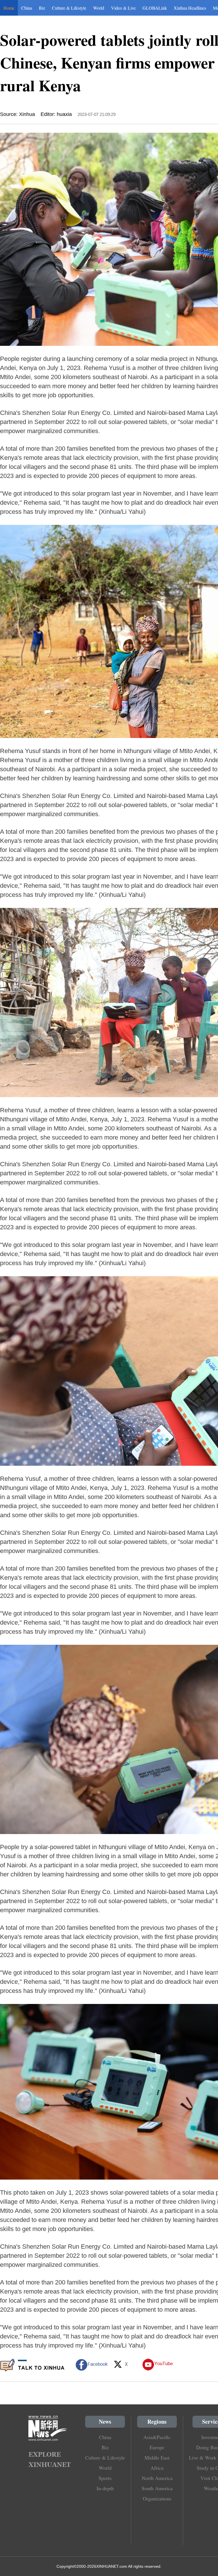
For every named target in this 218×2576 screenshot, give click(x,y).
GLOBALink (155, 8)
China (27, 8)
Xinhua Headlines (190, 8)
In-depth (105, 2488)
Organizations (157, 2498)
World (99, 8)
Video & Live (123, 8)
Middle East (157, 2458)
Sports (105, 2478)
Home (9, 8)
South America (157, 2488)
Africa (157, 2468)
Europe (157, 2447)
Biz (42, 8)
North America (157, 2478)
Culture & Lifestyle (69, 8)
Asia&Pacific (157, 2437)
